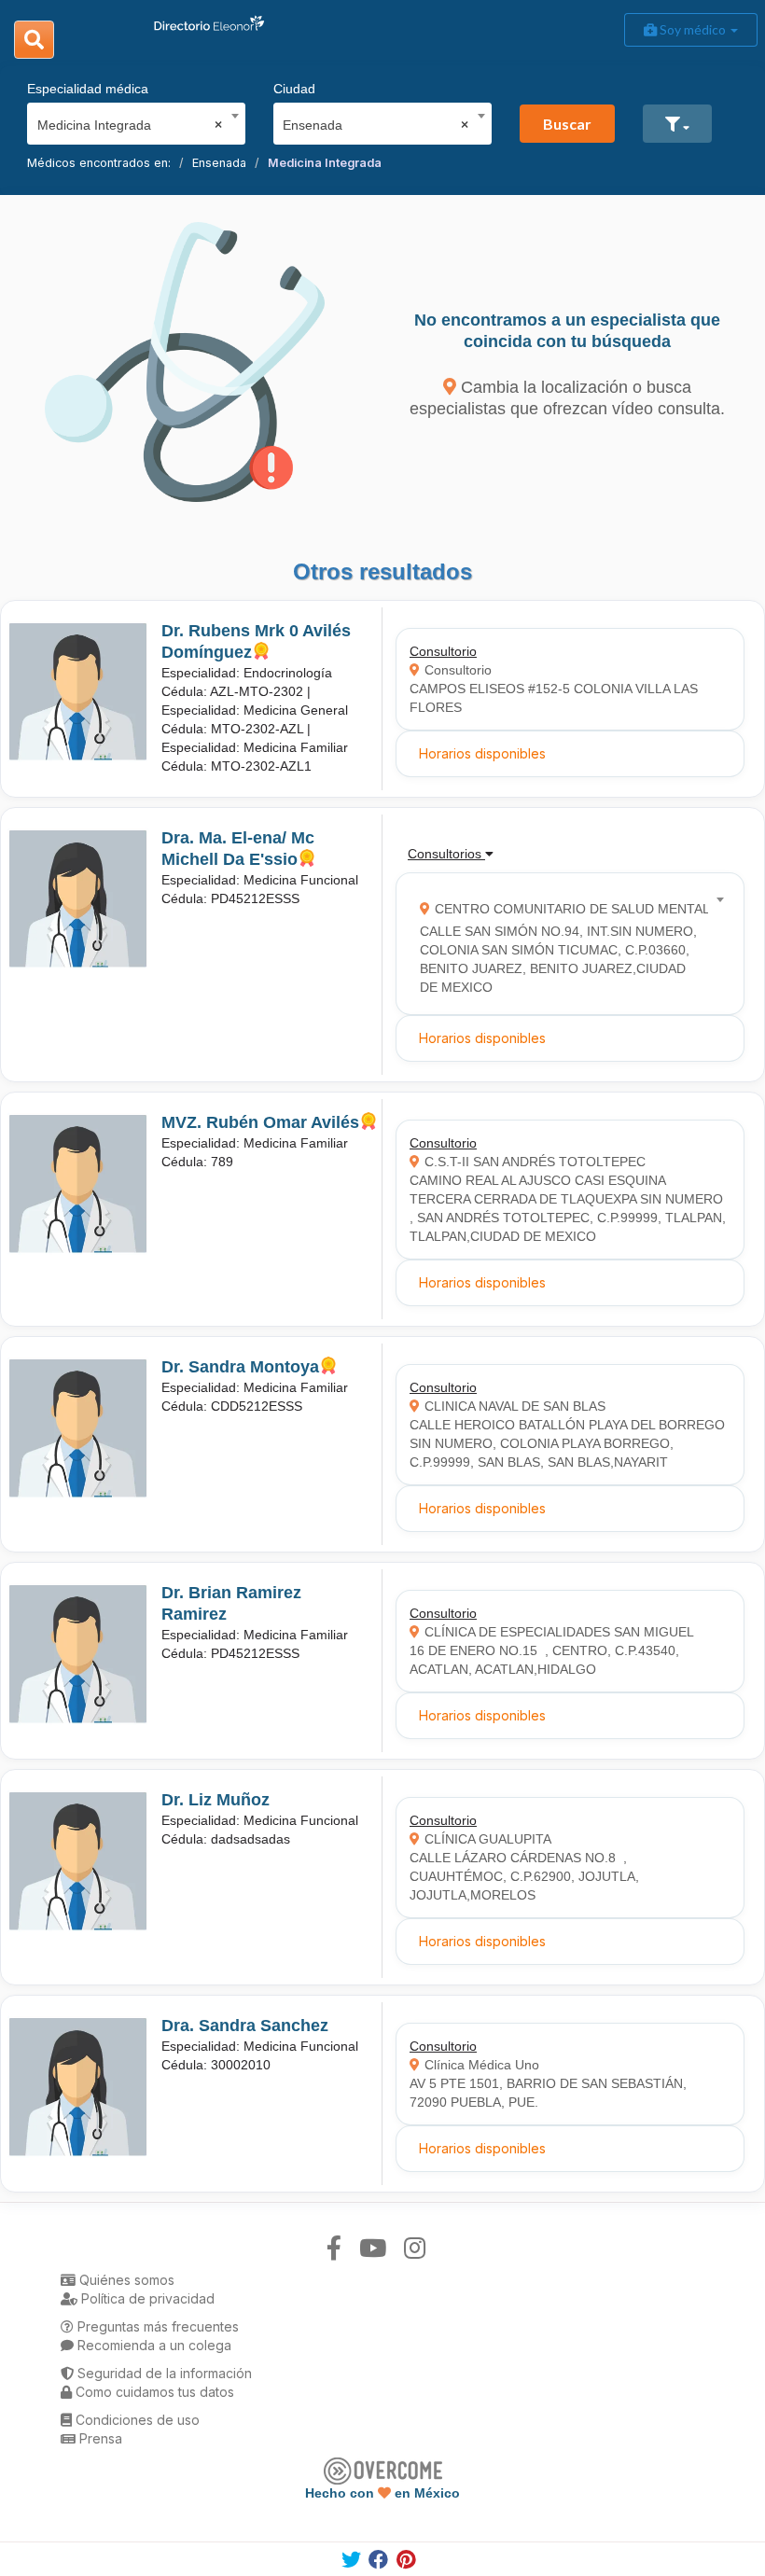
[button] (677, 124)
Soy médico (693, 29)
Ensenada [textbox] (376, 125)
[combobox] (130, 120)
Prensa (99, 2438)
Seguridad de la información (163, 2373)
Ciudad (294, 89)
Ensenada (219, 163)
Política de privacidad (146, 2298)
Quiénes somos (125, 2280)
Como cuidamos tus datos (153, 2392)
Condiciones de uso (136, 2420)
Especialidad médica (88, 89)
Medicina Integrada (325, 163)
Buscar (567, 124)
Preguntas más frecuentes (156, 2326)
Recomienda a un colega (153, 2345)
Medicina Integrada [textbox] (130, 125)
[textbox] (564, 944)
